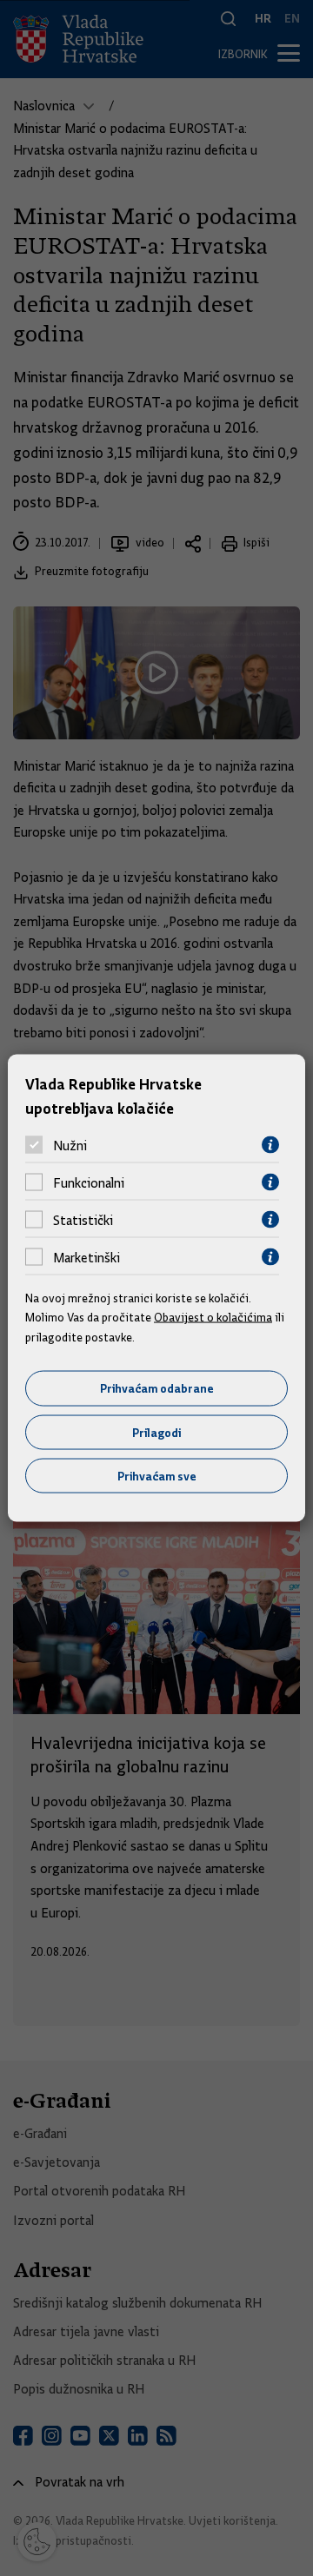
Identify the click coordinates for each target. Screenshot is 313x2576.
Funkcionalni (89, 1182)
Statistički (83, 1220)
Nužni (70, 1145)
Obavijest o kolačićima (213, 1317)
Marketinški (87, 1257)
